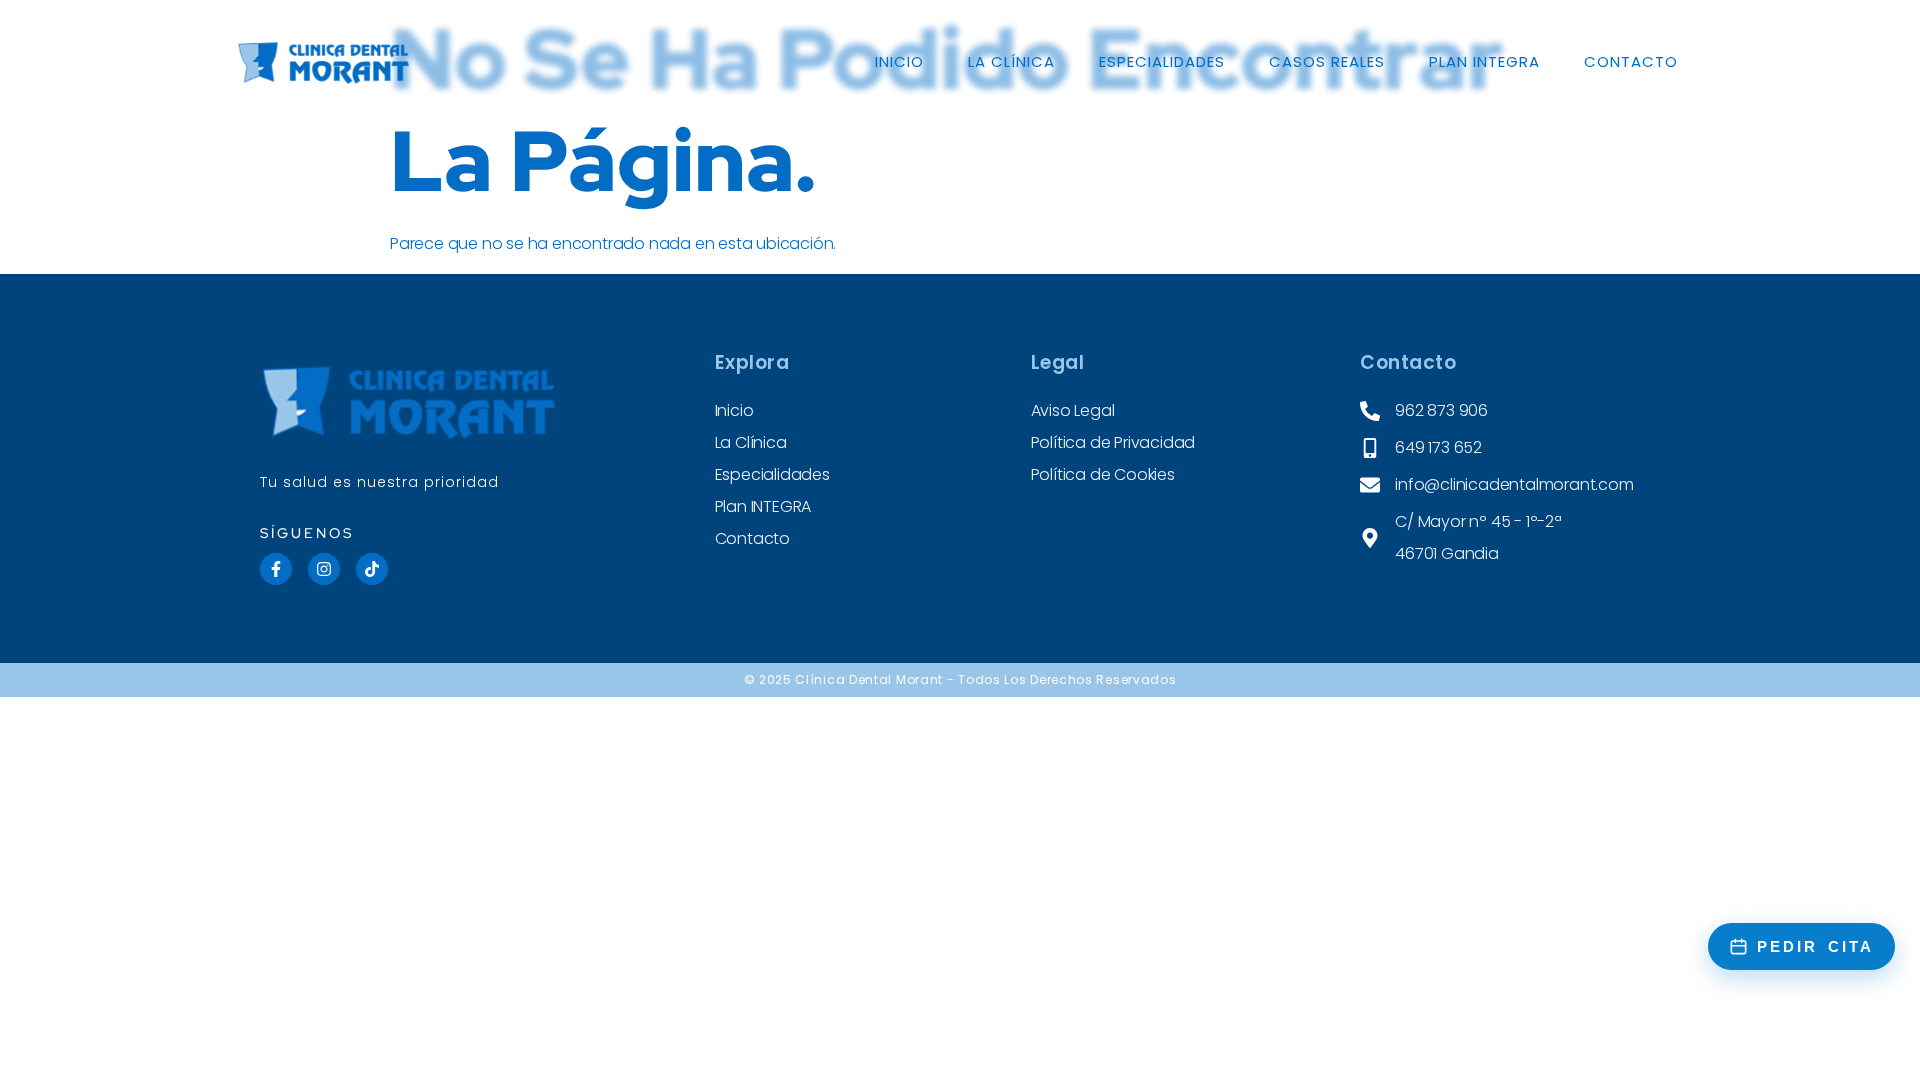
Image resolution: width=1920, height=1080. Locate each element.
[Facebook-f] (276, 569)
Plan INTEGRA (1484, 61)
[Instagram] (324, 569)
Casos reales (1327, 61)
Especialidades (1162, 61)
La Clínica (1011, 61)
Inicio (899, 61)
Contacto (1631, 61)
